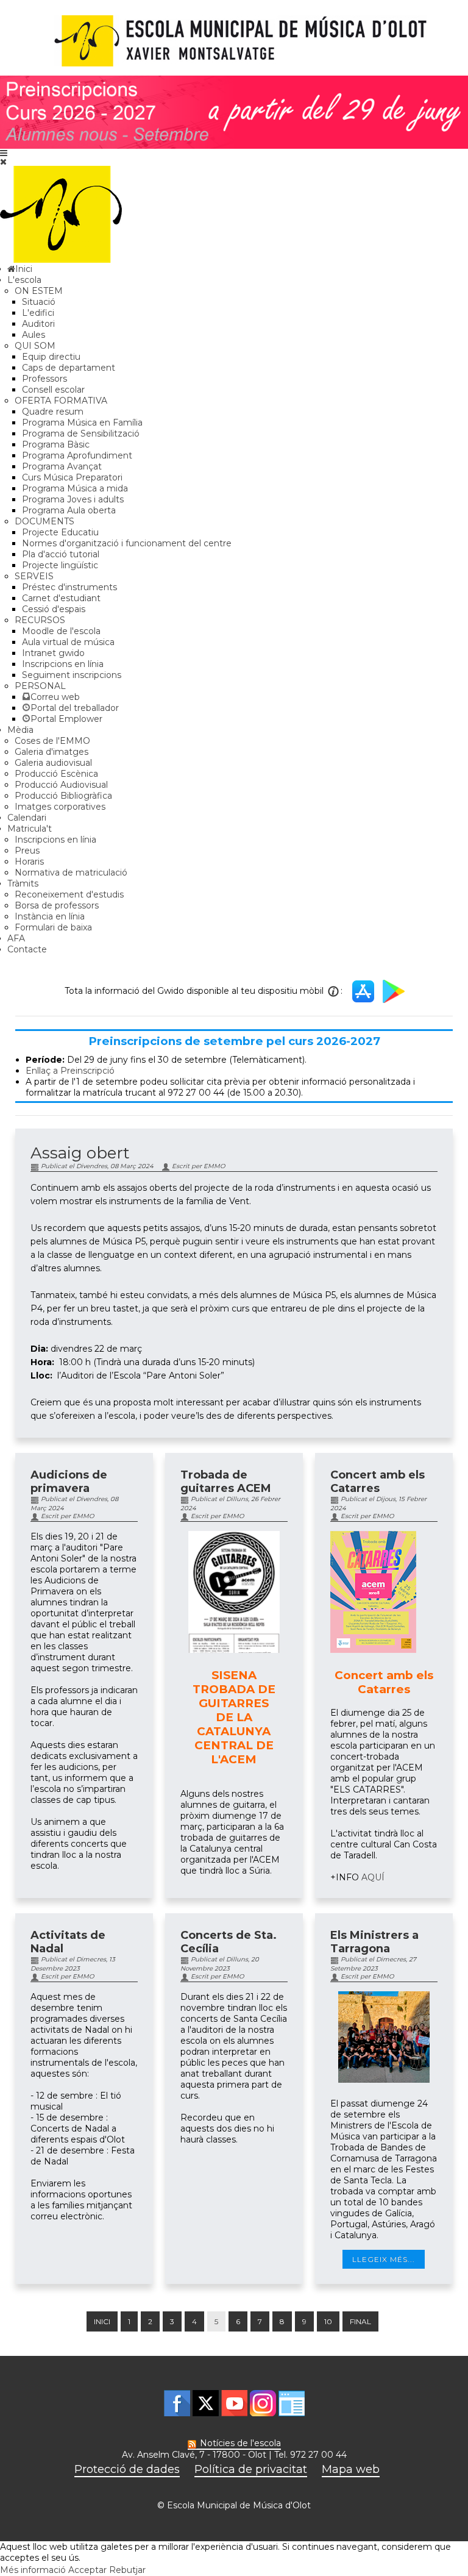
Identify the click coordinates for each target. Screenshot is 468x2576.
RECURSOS (40, 620)
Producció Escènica (56, 774)
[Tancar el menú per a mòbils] (3, 162)
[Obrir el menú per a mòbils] (4, 153)
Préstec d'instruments (69, 587)
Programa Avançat (62, 466)
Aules (34, 335)
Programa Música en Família (82, 423)
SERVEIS (34, 576)
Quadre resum (53, 412)
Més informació (33, 2570)
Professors (44, 379)
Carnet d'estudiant (61, 598)
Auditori (38, 324)
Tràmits (23, 883)
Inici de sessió (292, 2403)
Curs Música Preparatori (72, 477)
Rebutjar (127, 2570)
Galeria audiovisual (53, 763)
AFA (16, 938)
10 (328, 2321)
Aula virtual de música (68, 642)
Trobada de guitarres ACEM (226, 1482)
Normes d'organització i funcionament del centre (127, 543)
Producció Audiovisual (61, 785)
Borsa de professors (57, 905)
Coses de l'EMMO (52, 741)
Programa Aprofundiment (77, 455)
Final (360, 2321)
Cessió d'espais (54, 609)
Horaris (29, 862)
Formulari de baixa (53, 927)
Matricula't (30, 829)
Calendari (27, 818)
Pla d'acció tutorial (61, 554)
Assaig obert (80, 1153)
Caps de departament (69, 368)
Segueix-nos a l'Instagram (263, 2403)
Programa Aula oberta (69, 510)
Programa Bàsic (56, 444)
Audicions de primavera (69, 1482)
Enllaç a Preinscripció (70, 1071)
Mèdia (20, 730)
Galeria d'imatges (51, 752)
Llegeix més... (384, 2259)
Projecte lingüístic (60, 565)
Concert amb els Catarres (378, 1482)
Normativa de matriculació (71, 872)
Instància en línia (50, 916)
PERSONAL (40, 686)
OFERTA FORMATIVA (61, 401)
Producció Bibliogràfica (63, 796)
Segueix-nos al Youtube (234, 2403)
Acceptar (87, 2570)
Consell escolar (53, 390)
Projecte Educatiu (60, 532)
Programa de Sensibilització (81, 433)
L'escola (24, 280)
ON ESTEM (39, 291)
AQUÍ (373, 1877)
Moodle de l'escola (61, 631)
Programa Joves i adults (73, 499)
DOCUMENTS (44, 521)
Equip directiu (51, 357)
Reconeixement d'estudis (69, 894)
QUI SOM (35, 346)
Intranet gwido (53, 653)
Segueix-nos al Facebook (177, 2403)
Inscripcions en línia (63, 664)
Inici (102, 2321)
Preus (27, 851)
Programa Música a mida (75, 488)
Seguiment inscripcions (72, 675)
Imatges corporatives (60, 807)
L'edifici (38, 313)
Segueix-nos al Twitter (206, 2403)
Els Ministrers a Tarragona (374, 1942)
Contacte (27, 949)
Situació (39, 302)
